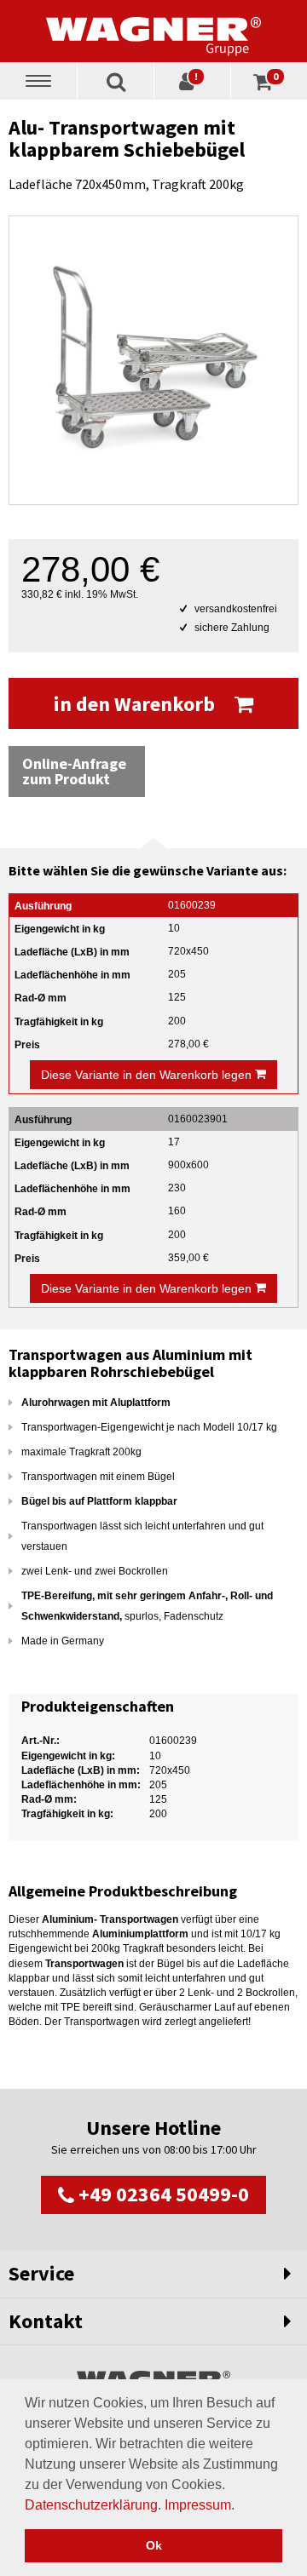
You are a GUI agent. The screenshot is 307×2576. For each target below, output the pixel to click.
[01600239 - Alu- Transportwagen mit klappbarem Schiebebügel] (153, 360)
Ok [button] (154, 2545)
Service (41, 2273)
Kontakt (46, 2321)
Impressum (198, 2505)
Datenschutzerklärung (91, 2505)
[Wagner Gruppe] (153, 31)
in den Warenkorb (136, 704)
